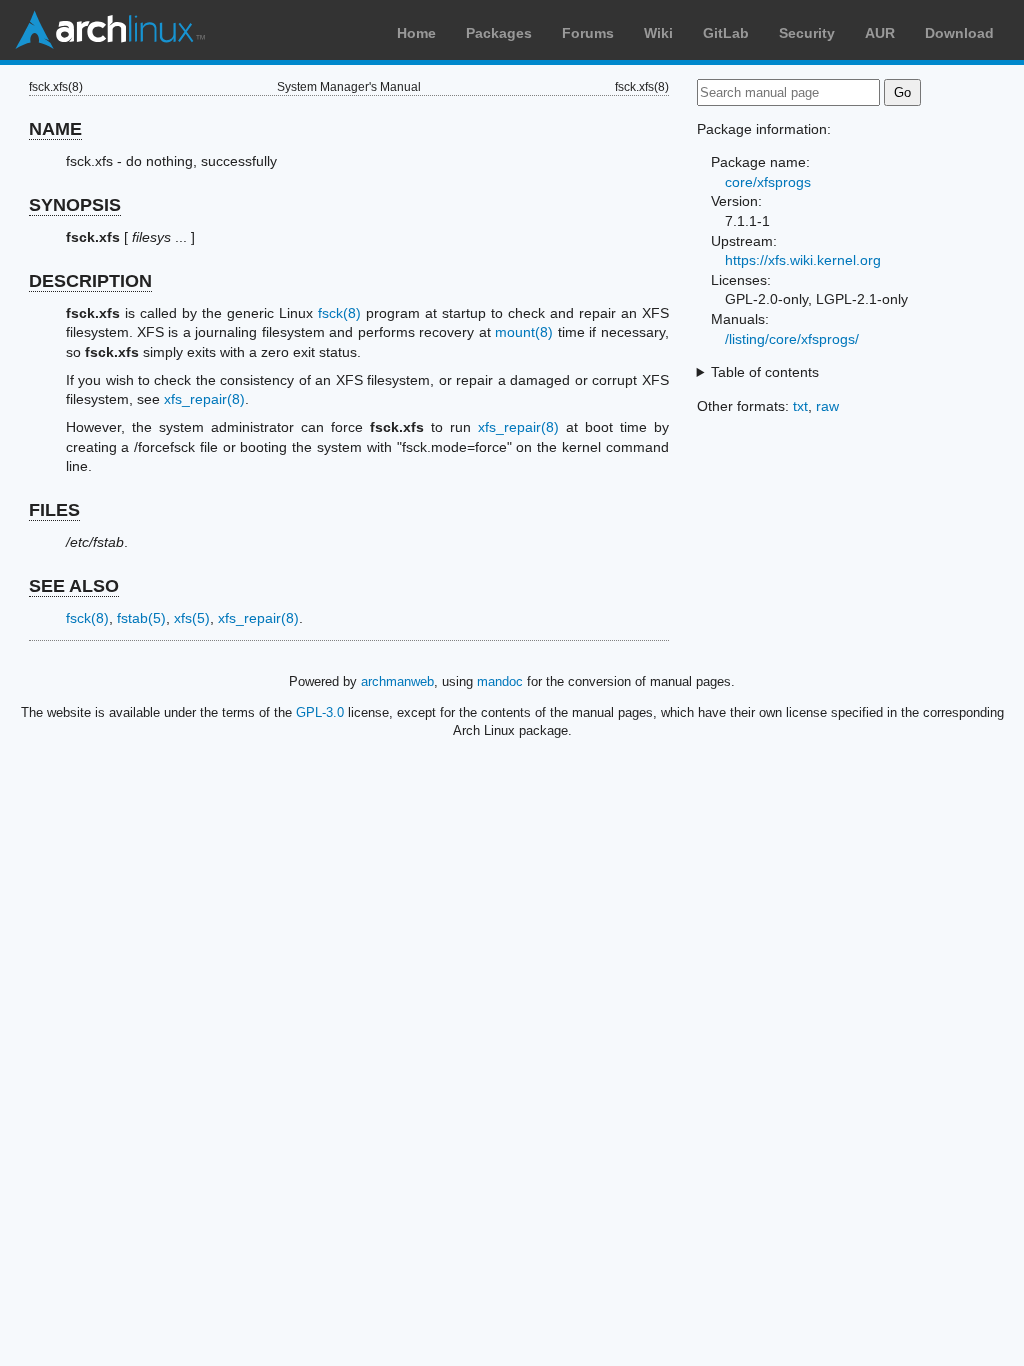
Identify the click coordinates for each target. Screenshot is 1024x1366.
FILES (54, 510)
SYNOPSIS (75, 205)
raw (827, 406)
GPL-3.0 (320, 712)
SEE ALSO (74, 586)
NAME (55, 129)
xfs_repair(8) (204, 399)
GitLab (726, 33)
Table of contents (765, 372)
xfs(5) (192, 618)
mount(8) (524, 332)
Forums (588, 33)
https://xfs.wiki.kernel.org (803, 260)
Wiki (658, 33)
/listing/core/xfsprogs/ (792, 339)
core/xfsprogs (768, 182)
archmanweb (397, 681)
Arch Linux (110, 30)
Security (807, 33)
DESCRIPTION (90, 281)
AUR (880, 33)
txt (800, 406)
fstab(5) (141, 618)
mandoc (500, 681)
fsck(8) (339, 313)
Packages (499, 33)
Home (416, 33)
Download (959, 33)
